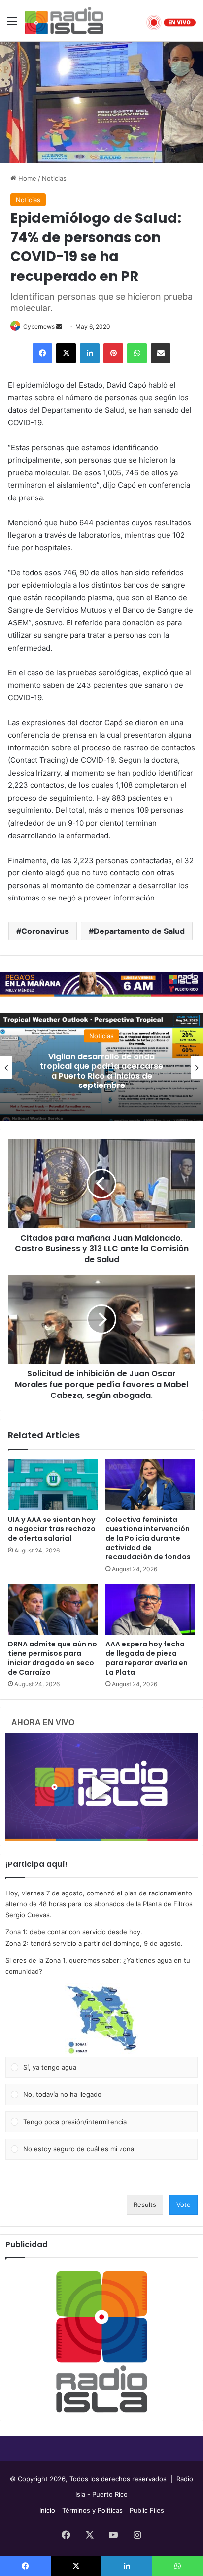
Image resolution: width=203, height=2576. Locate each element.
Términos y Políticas (92, 2510)
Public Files (147, 2510)
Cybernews (39, 326)
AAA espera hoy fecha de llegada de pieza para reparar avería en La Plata (147, 1658)
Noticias (54, 178)
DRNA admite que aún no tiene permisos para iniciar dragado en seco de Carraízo (52, 1658)
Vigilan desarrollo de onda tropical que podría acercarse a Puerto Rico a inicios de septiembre (101, 1071)
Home (26, 178)
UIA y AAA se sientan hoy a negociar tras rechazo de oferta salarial (52, 1529)
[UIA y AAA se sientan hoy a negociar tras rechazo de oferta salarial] (53, 1485)
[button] (101, 2020)
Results (145, 2204)
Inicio (47, 2510)
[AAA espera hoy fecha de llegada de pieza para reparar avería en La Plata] (150, 1609)
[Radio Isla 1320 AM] (64, 21)
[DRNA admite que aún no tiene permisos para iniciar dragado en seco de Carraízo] (53, 1609)
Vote (184, 2204)
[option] (101, 1067)
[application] (101, 710)
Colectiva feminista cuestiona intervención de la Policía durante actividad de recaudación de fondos (148, 1538)
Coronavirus (45, 931)
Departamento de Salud (139, 931)
